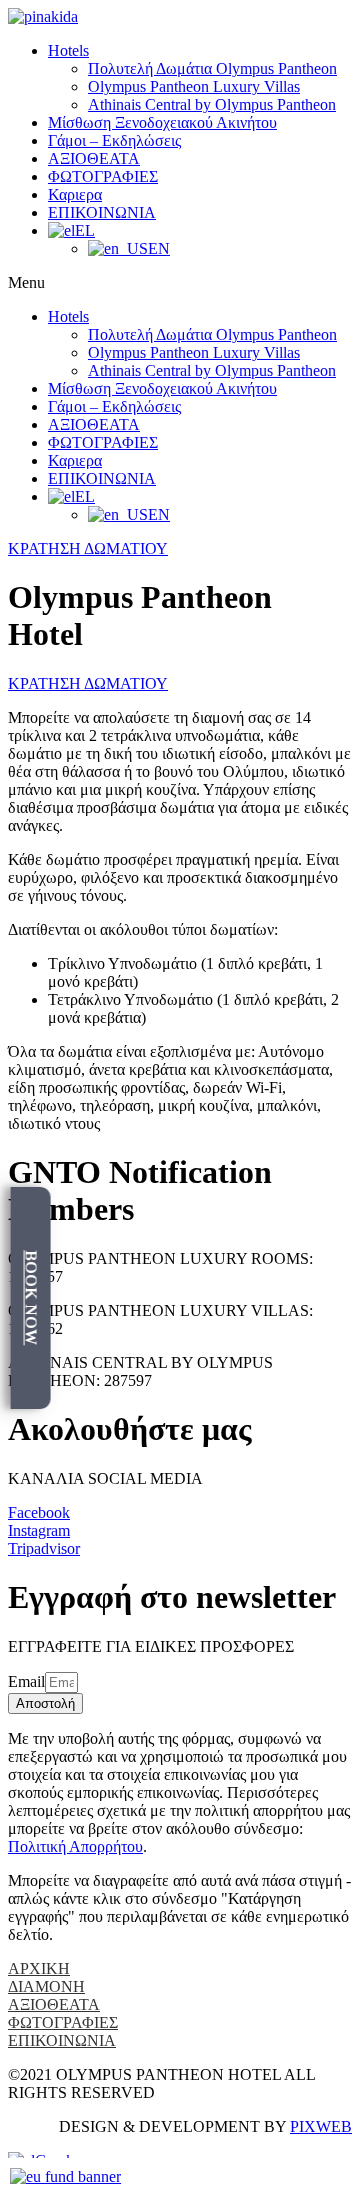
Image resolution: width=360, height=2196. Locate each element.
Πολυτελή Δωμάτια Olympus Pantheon (212, 68)
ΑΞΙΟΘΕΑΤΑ (94, 158)
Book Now (31, 1297)
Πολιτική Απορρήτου (75, 1846)
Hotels (68, 50)
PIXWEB (321, 2126)
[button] (180, 283)
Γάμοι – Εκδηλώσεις (114, 140)
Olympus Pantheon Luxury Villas (194, 86)
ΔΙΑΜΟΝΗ (46, 1986)
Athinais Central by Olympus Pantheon (212, 104)
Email (26, 1681)
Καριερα (75, 194)
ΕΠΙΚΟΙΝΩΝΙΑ (102, 212)
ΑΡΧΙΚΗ (39, 1968)
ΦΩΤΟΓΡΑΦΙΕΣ (103, 176)
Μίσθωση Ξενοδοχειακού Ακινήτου (162, 122)
